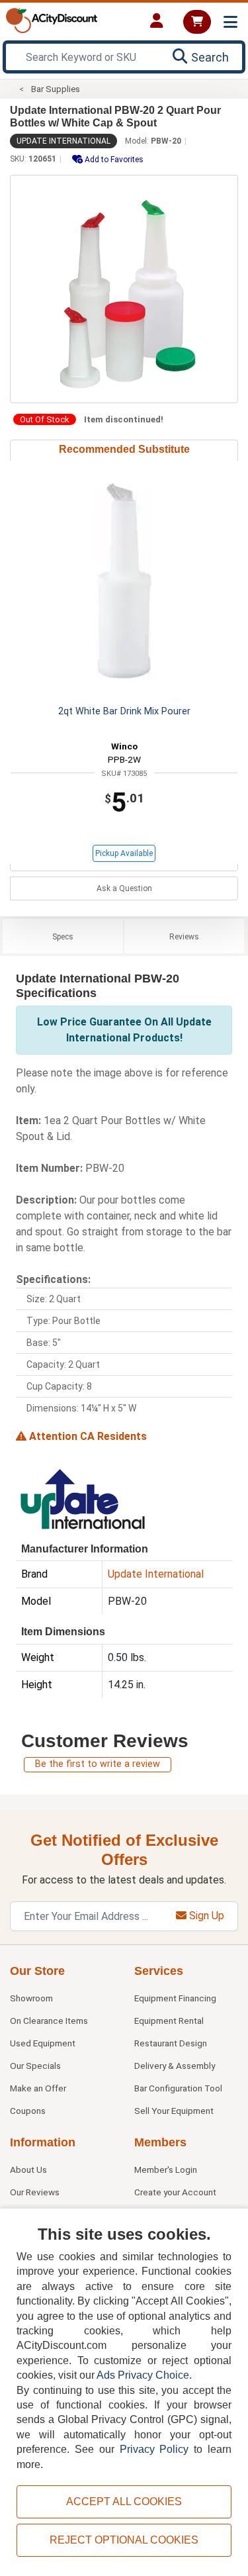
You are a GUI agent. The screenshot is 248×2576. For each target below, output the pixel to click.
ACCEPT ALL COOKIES (124, 2502)
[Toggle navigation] (230, 22)
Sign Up (205, 1916)
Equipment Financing (175, 1998)
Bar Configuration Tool (178, 2088)
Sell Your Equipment (174, 2111)
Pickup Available (124, 853)
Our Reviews (35, 2192)
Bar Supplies (56, 89)
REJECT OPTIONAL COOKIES (124, 2540)
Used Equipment (43, 2043)
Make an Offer (38, 2088)
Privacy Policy (154, 2449)
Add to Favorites (113, 160)
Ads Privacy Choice (143, 2375)
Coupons (28, 2111)
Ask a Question (124, 888)
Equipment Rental (169, 2021)
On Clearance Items (49, 2021)
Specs (63, 937)
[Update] (82, 1498)
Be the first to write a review (98, 1764)
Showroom (31, 1998)
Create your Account (175, 2192)
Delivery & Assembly (175, 2066)
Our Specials (35, 2066)
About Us (28, 2170)
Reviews (184, 937)
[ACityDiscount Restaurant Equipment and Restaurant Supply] (52, 20)
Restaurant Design (171, 2043)
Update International (63, 141)
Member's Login (166, 2170)
